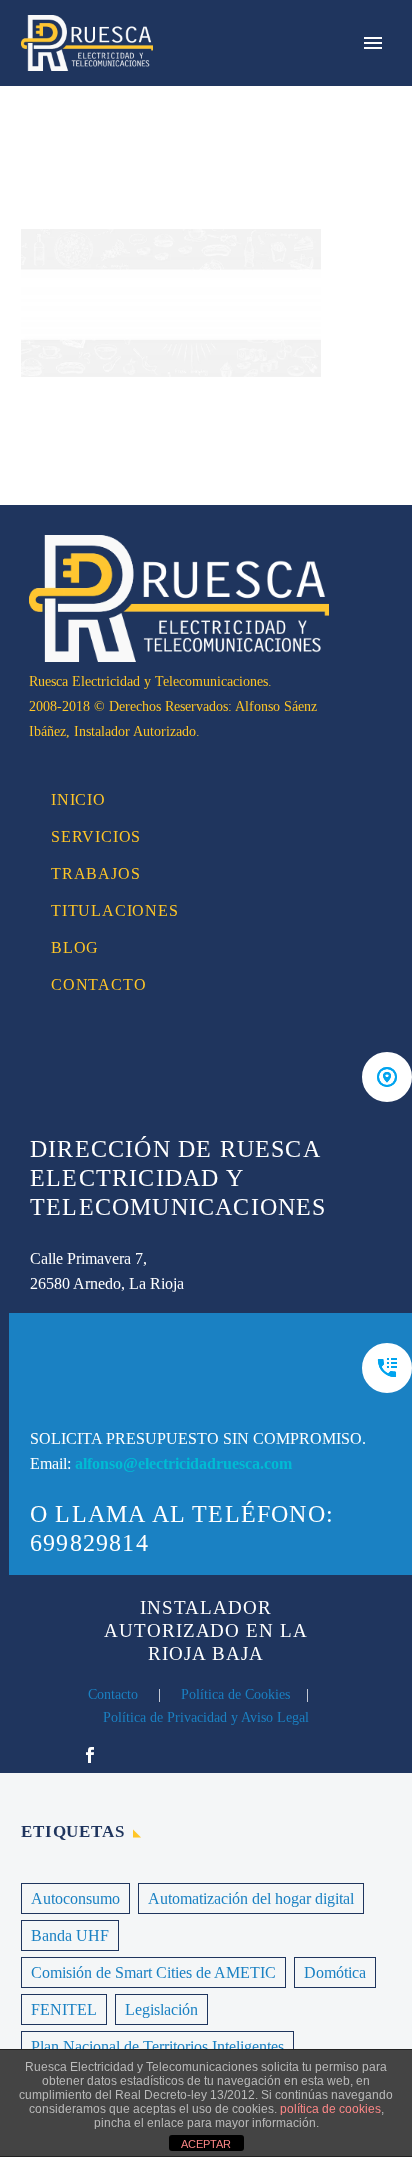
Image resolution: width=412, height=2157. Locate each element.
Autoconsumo (75, 1898)
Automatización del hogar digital (251, 1898)
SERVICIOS (96, 836)
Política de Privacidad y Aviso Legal (206, 1717)
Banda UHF (70, 1935)
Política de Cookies (235, 1694)
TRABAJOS (95, 873)
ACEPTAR (206, 2144)
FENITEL (64, 2009)
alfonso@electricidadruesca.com (183, 1463)
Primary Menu (373, 43)
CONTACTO (98, 984)
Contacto (113, 1694)
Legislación (161, 2009)
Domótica (335, 1972)
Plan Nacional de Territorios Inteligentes (157, 2046)
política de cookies (330, 2109)
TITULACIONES (115, 910)
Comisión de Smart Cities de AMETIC (153, 1972)
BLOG (75, 947)
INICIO (78, 799)
